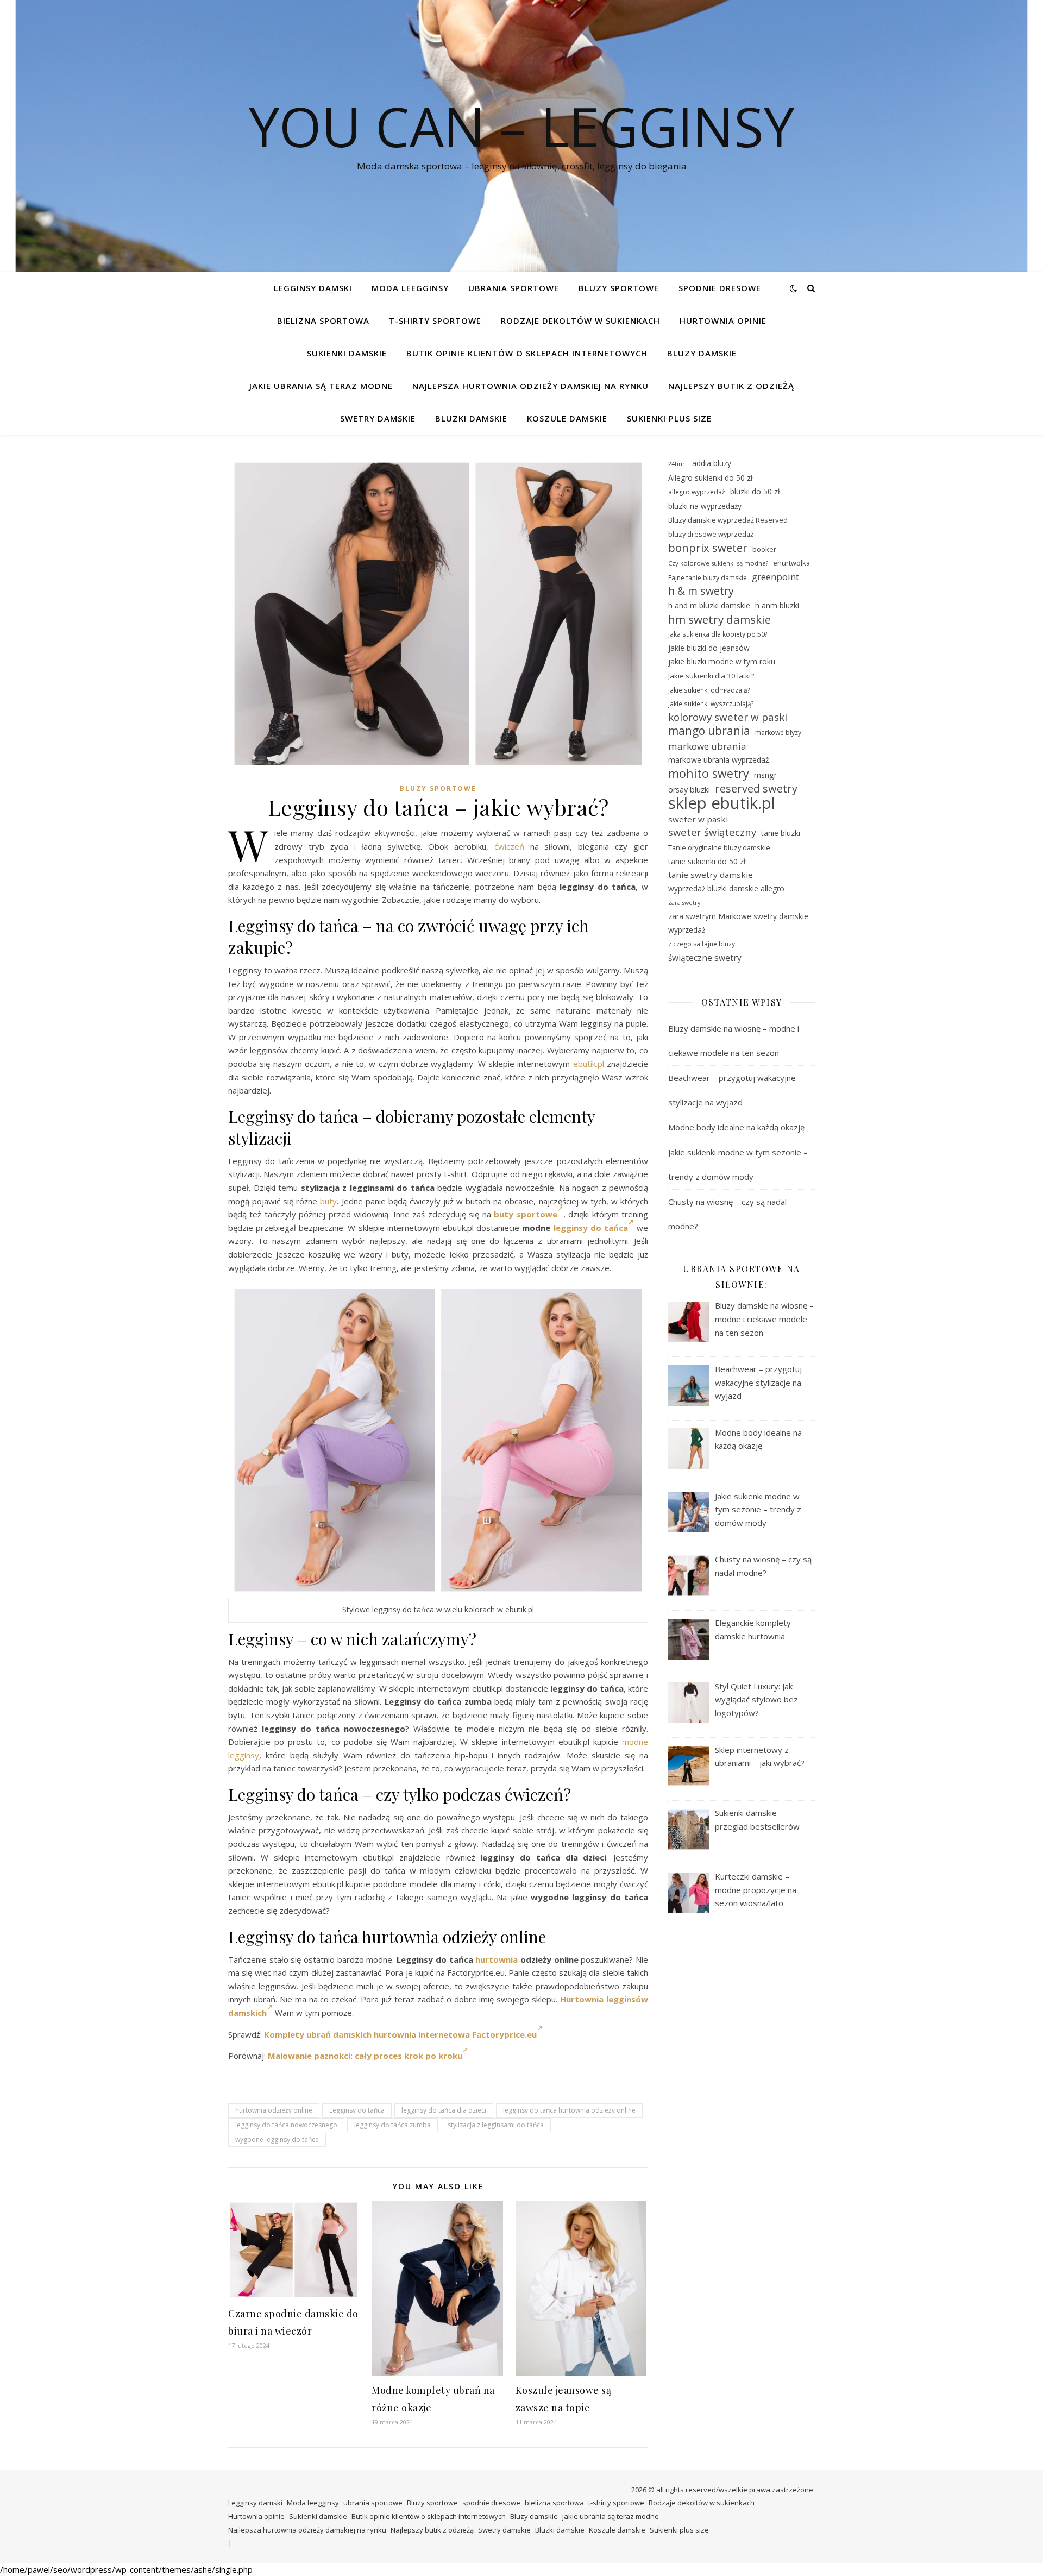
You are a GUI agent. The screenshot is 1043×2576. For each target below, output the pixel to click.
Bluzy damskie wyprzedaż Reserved (728, 520)
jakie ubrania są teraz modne (321, 386)
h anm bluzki (777, 605)
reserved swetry (756, 789)
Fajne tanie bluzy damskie (708, 578)
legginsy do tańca (591, 1228)
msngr (765, 775)
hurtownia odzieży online (274, 2110)
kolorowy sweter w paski (728, 717)
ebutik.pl (589, 1064)
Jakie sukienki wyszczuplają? (711, 703)
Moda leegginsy (410, 288)
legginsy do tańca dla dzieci (444, 2110)
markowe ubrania (707, 746)
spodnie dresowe (720, 288)
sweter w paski (698, 819)
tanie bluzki (781, 833)
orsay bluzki (689, 790)
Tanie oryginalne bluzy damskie (719, 847)
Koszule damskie (567, 418)
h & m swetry (701, 591)
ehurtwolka (791, 563)
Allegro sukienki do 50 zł (710, 478)
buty (328, 1201)
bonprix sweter (708, 548)
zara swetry (684, 903)
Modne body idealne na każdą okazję (736, 1127)
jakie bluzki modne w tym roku (722, 661)
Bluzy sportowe (619, 288)
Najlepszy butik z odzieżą (731, 386)
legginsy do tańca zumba (392, 2125)
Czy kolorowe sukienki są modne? (718, 563)
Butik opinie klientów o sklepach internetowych (527, 353)
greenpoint (775, 577)
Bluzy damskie (702, 353)
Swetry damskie (378, 418)
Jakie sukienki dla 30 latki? (711, 676)
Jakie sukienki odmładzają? (709, 690)
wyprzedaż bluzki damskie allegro (726, 888)
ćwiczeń (509, 846)
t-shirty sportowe (435, 321)
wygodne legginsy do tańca (277, 2140)
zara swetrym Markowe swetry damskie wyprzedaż (738, 923)
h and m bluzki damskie (709, 605)
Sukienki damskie (347, 353)
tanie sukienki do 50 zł (707, 861)
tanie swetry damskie (711, 875)
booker (764, 549)
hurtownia (497, 1959)
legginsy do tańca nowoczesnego (286, 2125)
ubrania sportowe (514, 288)
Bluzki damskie (471, 418)
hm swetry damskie (720, 620)
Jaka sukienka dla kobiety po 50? (718, 634)
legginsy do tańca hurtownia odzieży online (569, 2110)
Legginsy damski (313, 288)
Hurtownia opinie (723, 321)
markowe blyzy (778, 733)
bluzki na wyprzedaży (705, 506)
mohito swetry (709, 774)
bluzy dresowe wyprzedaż (711, 534)
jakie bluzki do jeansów (709, 648)
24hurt (678, 464)
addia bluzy (712, 463)
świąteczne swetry (705, 958)
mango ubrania (709, 731)
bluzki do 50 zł (755, 491)
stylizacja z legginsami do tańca (496, 2125)
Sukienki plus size (669, 418)
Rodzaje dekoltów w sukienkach (580, 321)
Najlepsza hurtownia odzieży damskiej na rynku (530, 386)
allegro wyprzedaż (697, 492)
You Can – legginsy (521, 126)
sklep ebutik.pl (722, 803)
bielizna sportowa (323, 321)
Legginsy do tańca (357, 2110)
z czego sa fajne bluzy (702, 944)
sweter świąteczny (712, 832)
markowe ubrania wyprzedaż (719, 760)
